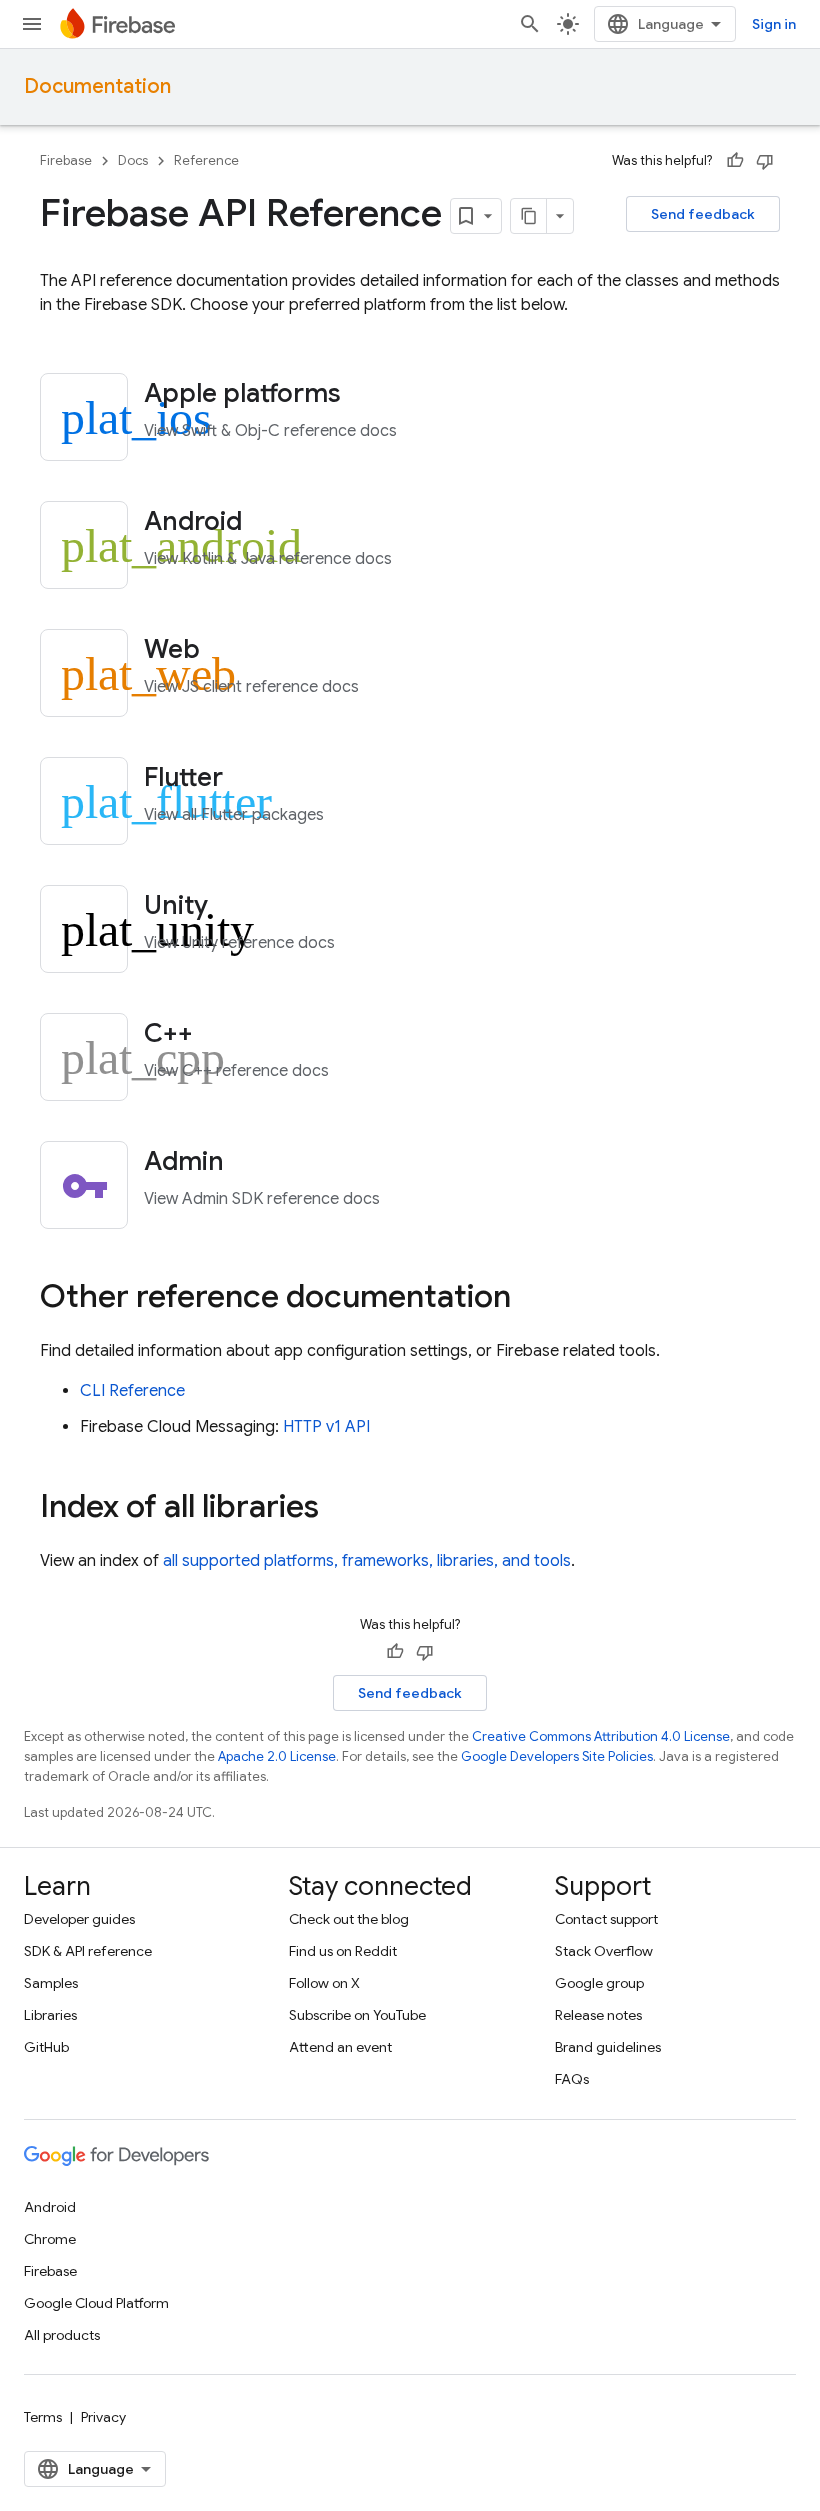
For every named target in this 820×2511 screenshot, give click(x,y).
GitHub (46, 2047)
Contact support (606, 1919)
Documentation (97, 86)
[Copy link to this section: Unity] (235, 907)
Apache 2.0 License (277, 1756)
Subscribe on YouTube (357, 2015)
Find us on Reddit (343, 1951)
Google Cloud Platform (96, 2303)
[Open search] (530, 24)
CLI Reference (132, 1391)
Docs (133, 160)
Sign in (774, 24)
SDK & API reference (88, 1951)
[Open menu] (32, 24)
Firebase (66, 160)
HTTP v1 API (326, 1427)
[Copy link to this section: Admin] (251, 1163)
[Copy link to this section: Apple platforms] (368, 395)
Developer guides (79, 1919)
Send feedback (703, 214)
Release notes (598, 2015)
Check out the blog (349, 1919)
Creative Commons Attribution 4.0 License (601, 1736)
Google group (599, 1983)
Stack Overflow (604, 1951)
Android (50, 2207)
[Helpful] (735, 161)
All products (62, 2335)
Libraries (50, 2015)
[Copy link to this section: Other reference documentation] (531, 1299)
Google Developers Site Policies (557, 1756)
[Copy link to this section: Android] (269, 523)
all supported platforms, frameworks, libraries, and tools (367, 1561)
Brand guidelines (608, 2047)
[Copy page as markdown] (529, 216)
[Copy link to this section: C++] (220, 1035)
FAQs (572, 2079)
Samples (51, 1983)
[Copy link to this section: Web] (227, 651)
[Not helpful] (765, 161)
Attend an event (340, 2047)
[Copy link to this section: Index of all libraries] (339, 1509)
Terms (43, 2417)
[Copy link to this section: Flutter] (250, 779)
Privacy (103, 2417)
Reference (206, 160)
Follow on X (324, 1983)
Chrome (50, 2239)
